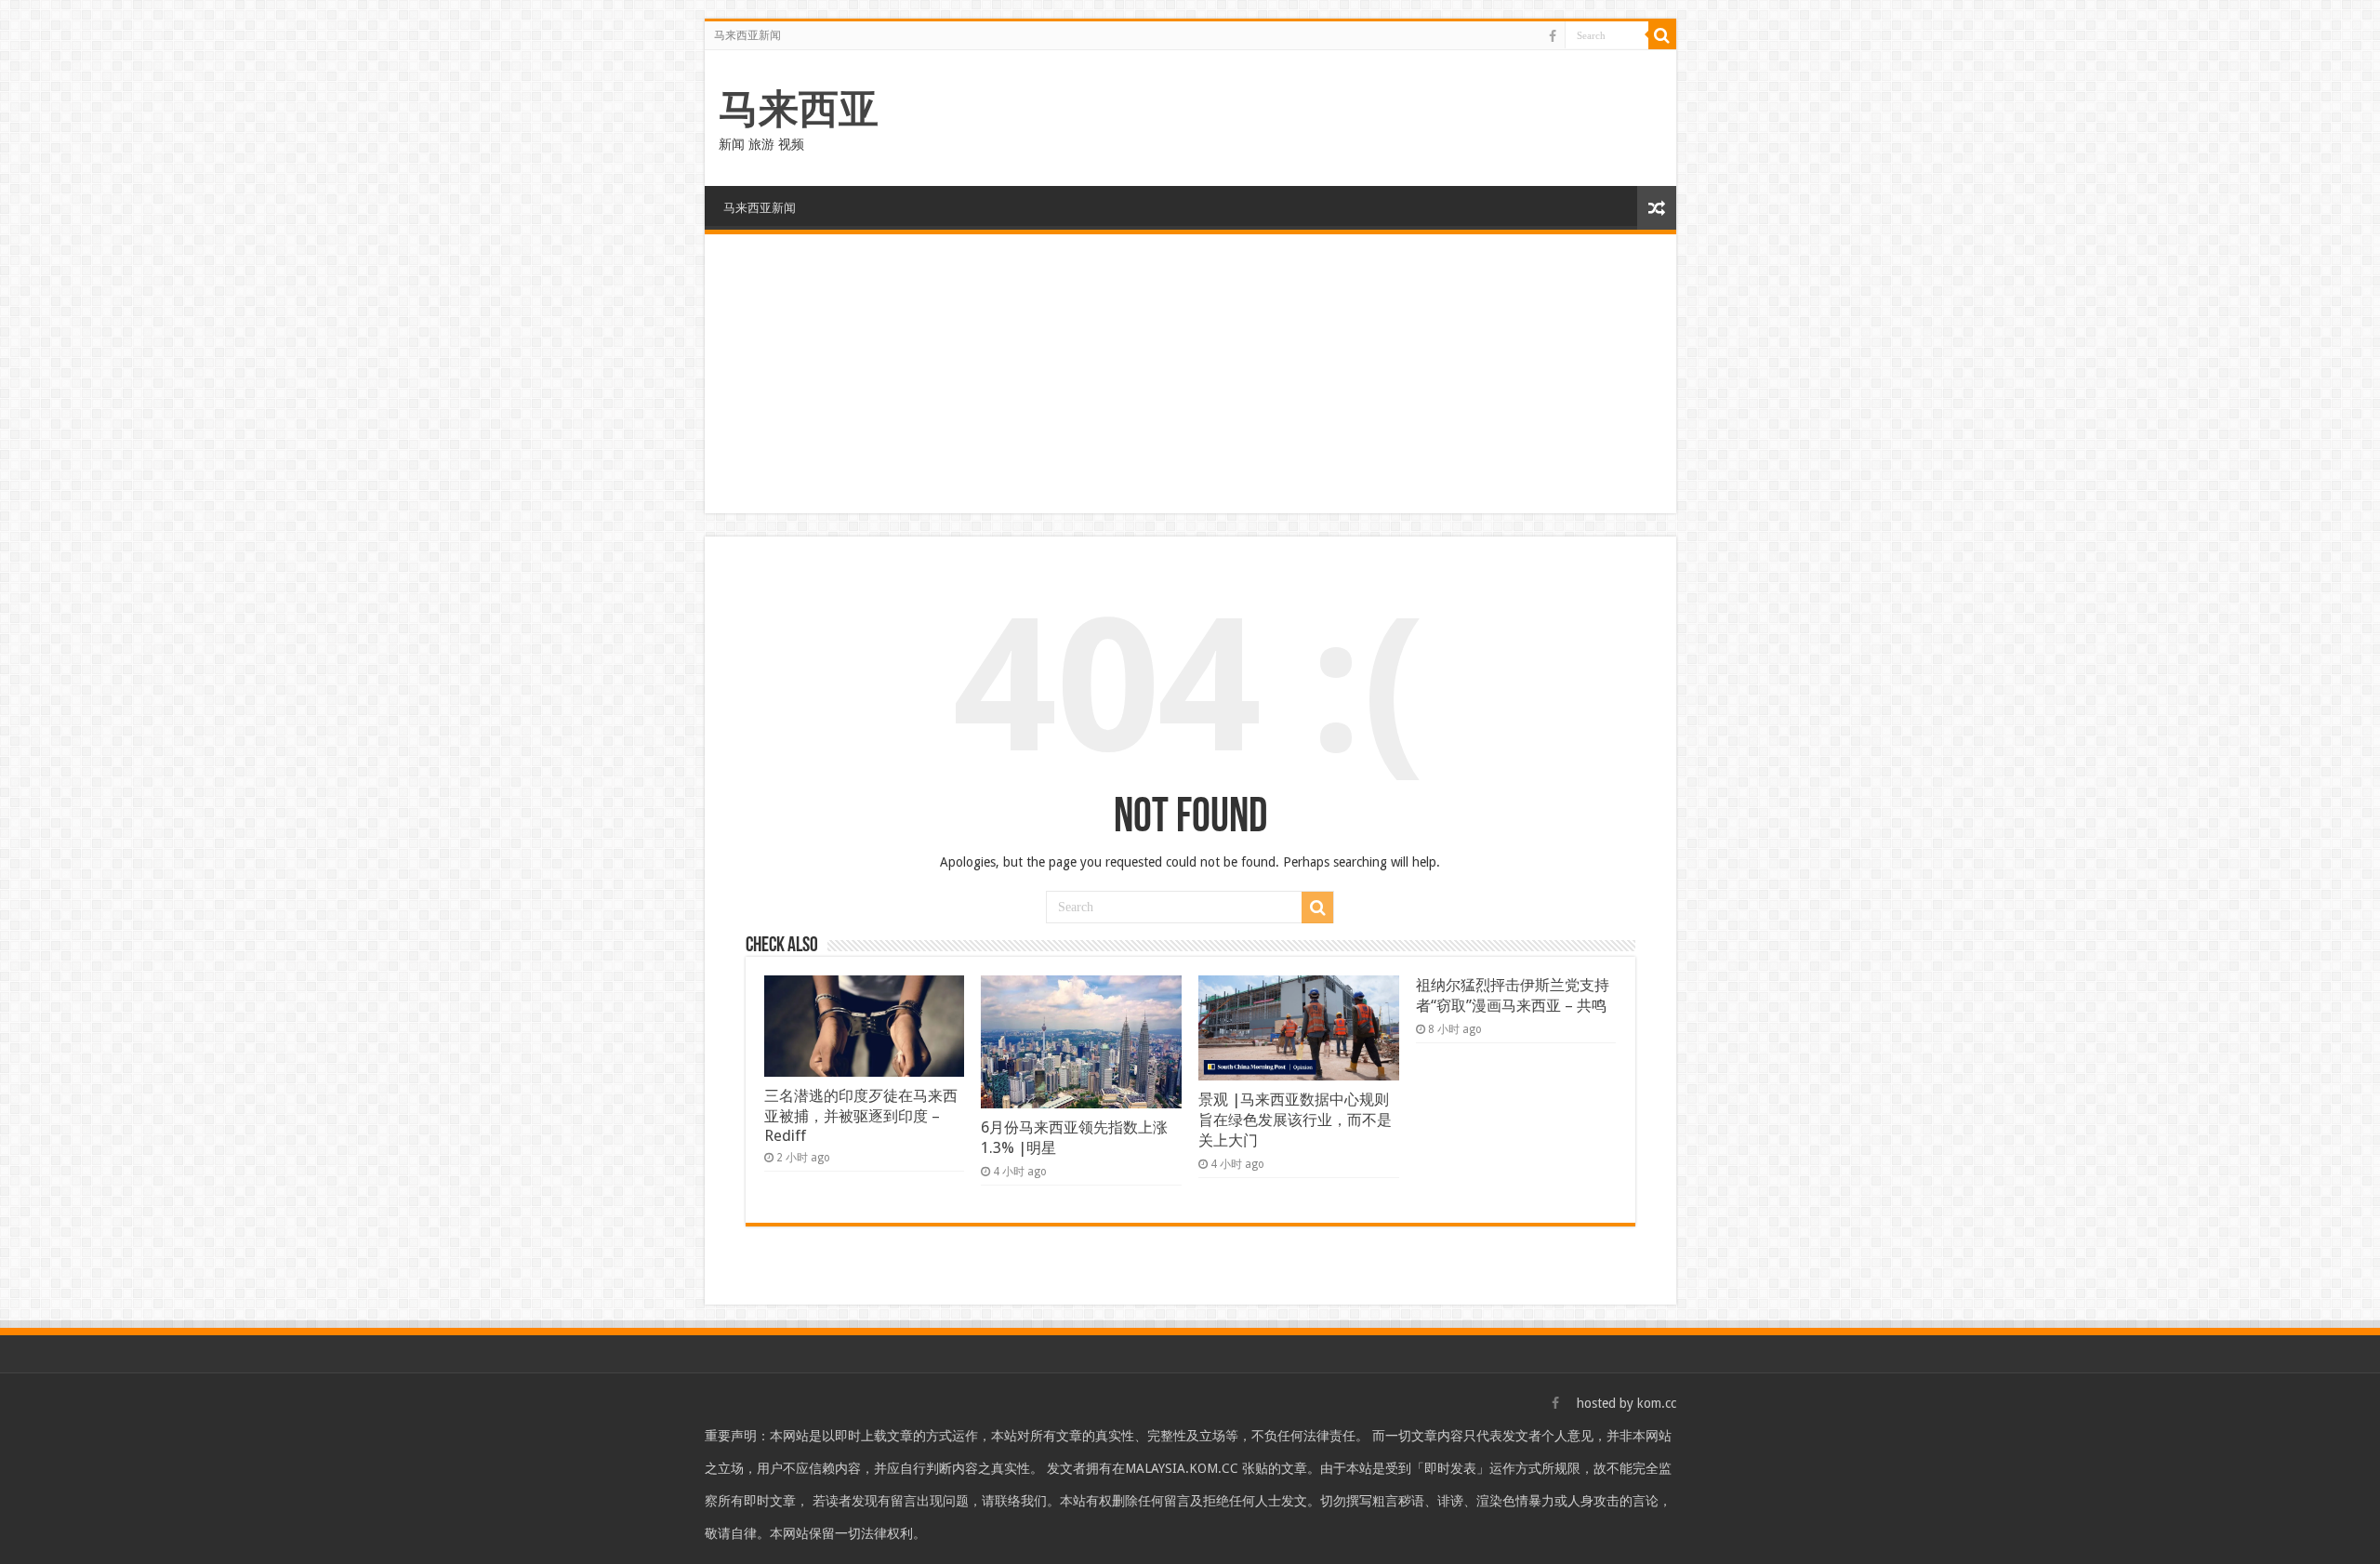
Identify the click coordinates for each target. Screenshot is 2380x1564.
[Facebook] (1553, 36)
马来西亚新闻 (747, 35)
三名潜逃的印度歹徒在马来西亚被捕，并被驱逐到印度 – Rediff (861, 1116)
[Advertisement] (1190, 374)
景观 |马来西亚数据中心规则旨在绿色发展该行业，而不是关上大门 (1295, 1120)
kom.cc (1657, 1403)
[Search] (1662, 35)
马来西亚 (799, 109)
